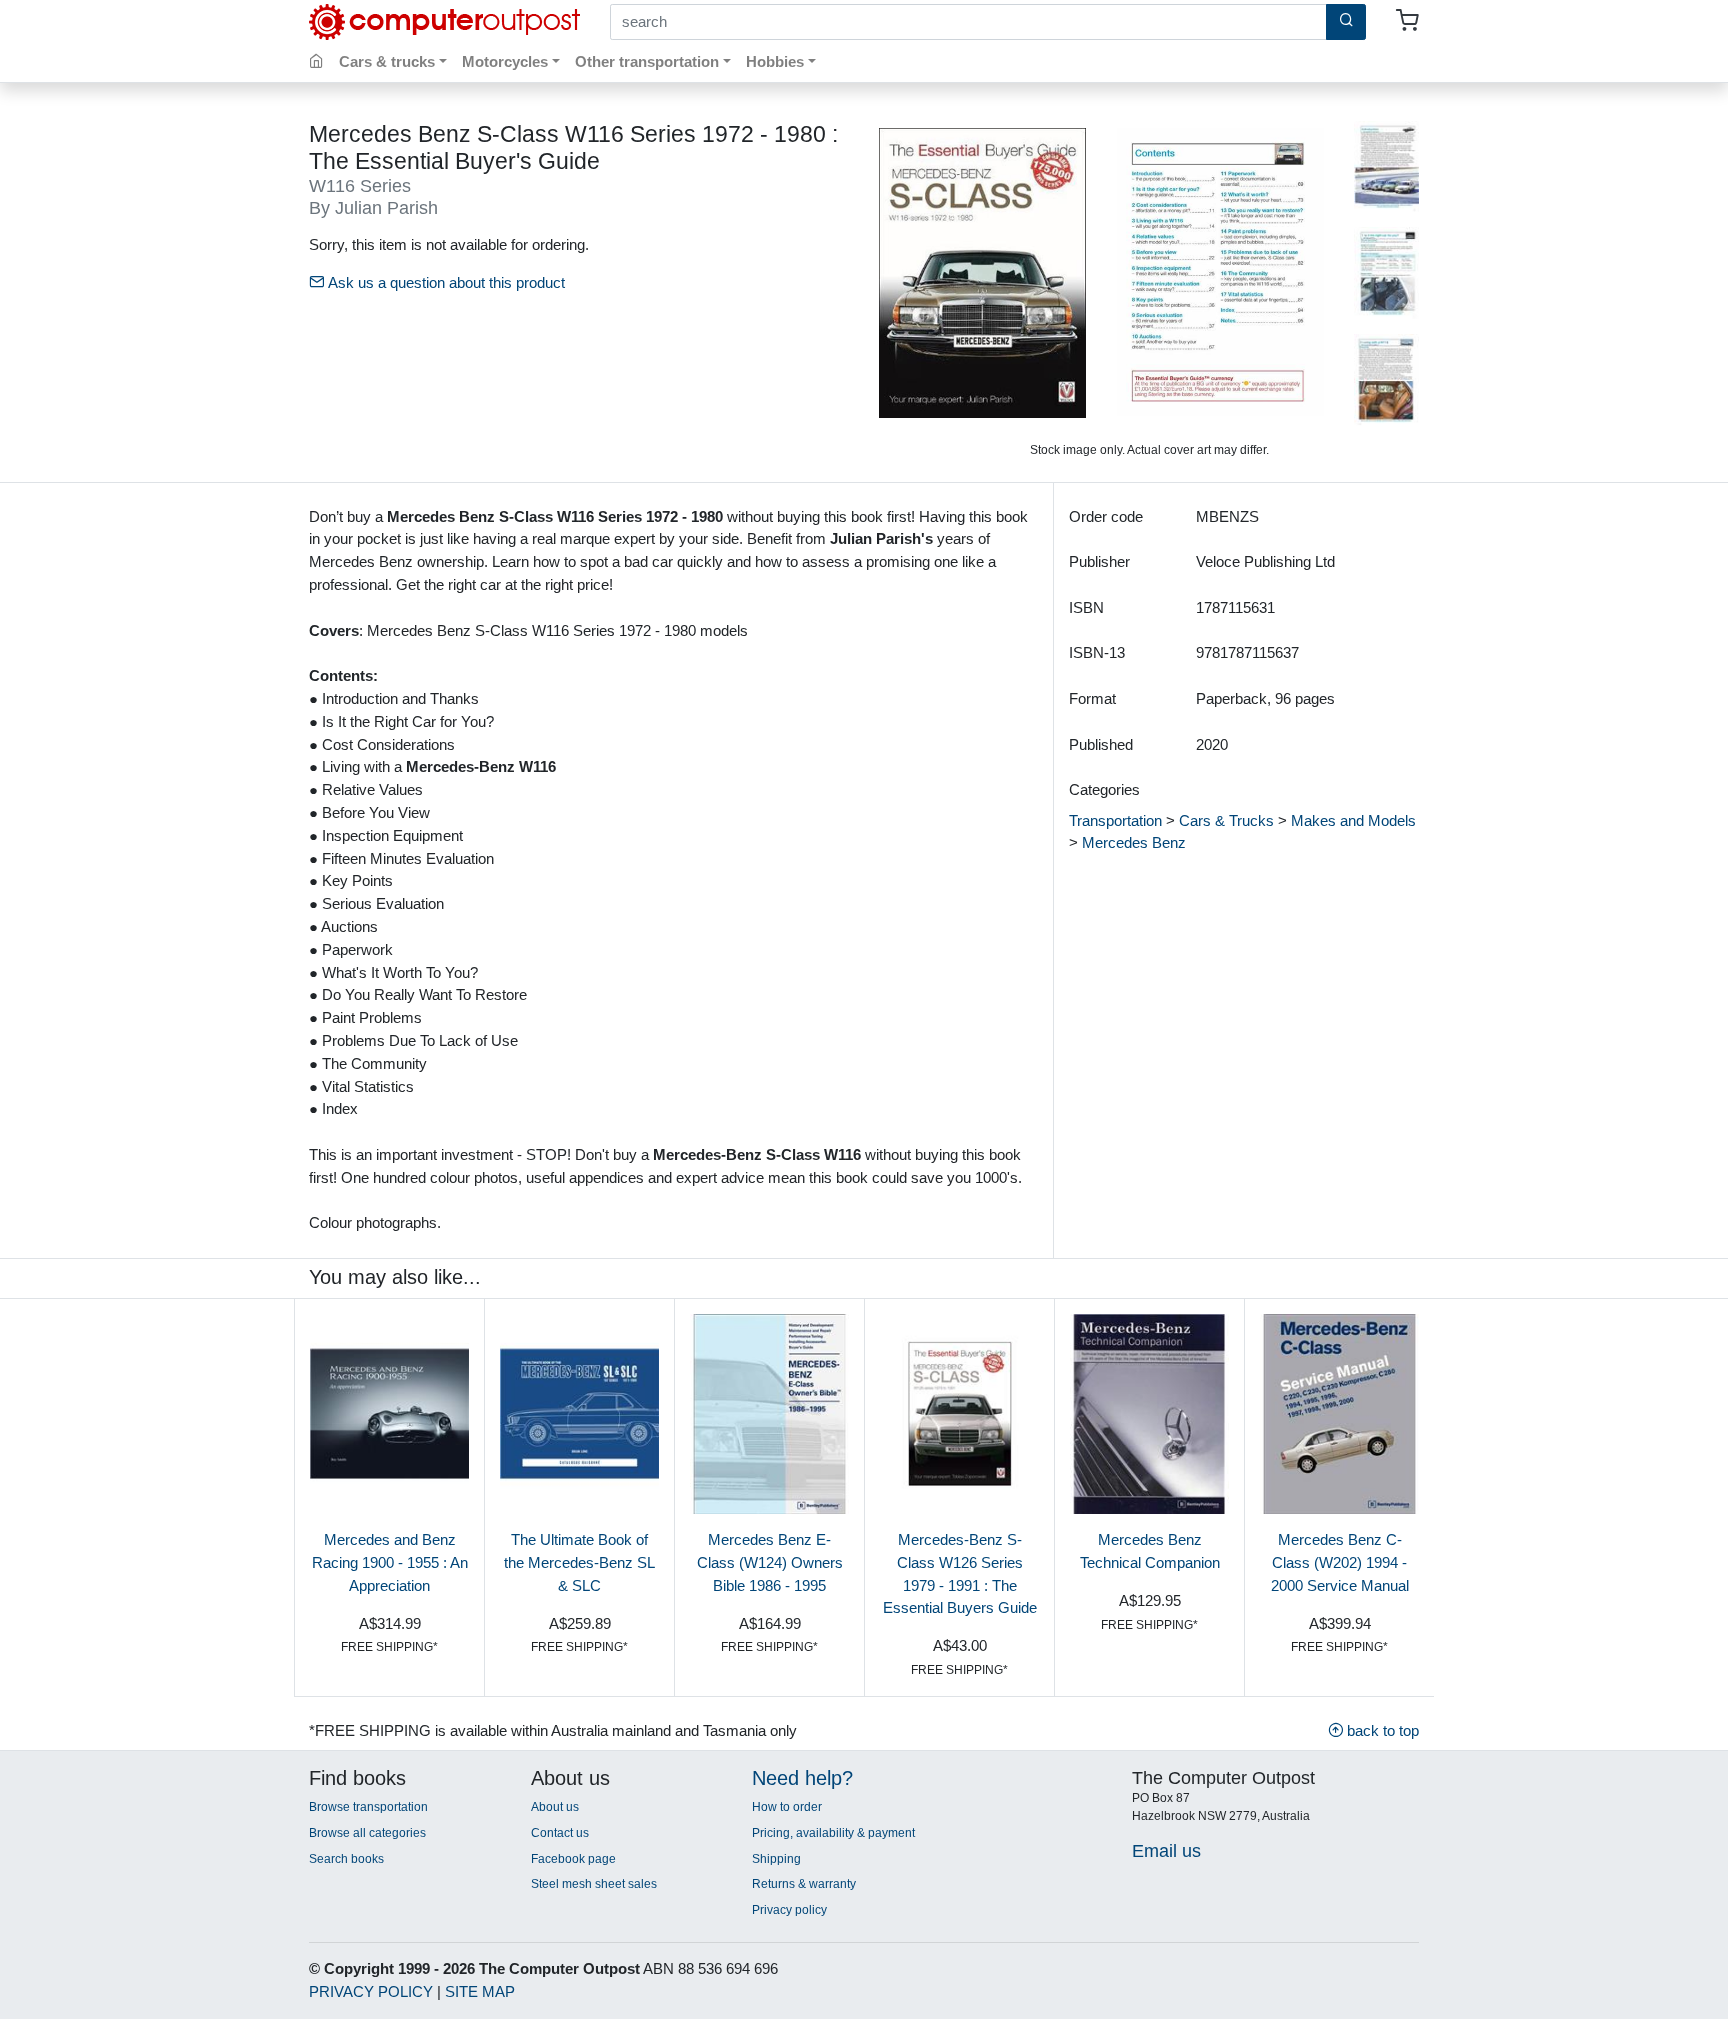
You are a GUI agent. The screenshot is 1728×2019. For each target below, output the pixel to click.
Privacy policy (789, 1910)
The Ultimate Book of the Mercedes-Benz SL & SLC (579, 1562)
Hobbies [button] (775, 61)
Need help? (802, 1778)
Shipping (776, 1859)
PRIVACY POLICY (371, 1991)
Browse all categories (367, 1833)
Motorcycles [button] (505, 61)
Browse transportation (368, 1807)
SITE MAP (480, 1991)
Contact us (560, 1833)
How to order (787, 1807)
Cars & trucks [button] (387, 61)
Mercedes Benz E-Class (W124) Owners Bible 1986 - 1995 (770, 1562)
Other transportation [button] (647, 61)
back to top (1381, 1730)
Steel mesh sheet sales (594, 1884)
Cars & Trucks (1226, 820)
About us (555, 1807)
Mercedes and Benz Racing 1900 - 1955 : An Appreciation (390, 1562)
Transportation (1115, 820)
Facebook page (573, 1859)
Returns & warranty (804, 1884)
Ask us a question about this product (444, 282)
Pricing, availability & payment (833, 1833)
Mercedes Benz (1134, 842)
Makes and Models (1353, 820)
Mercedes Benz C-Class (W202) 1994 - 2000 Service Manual (1340, 1562)
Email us (1166, 1850)
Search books (346, 1859)
